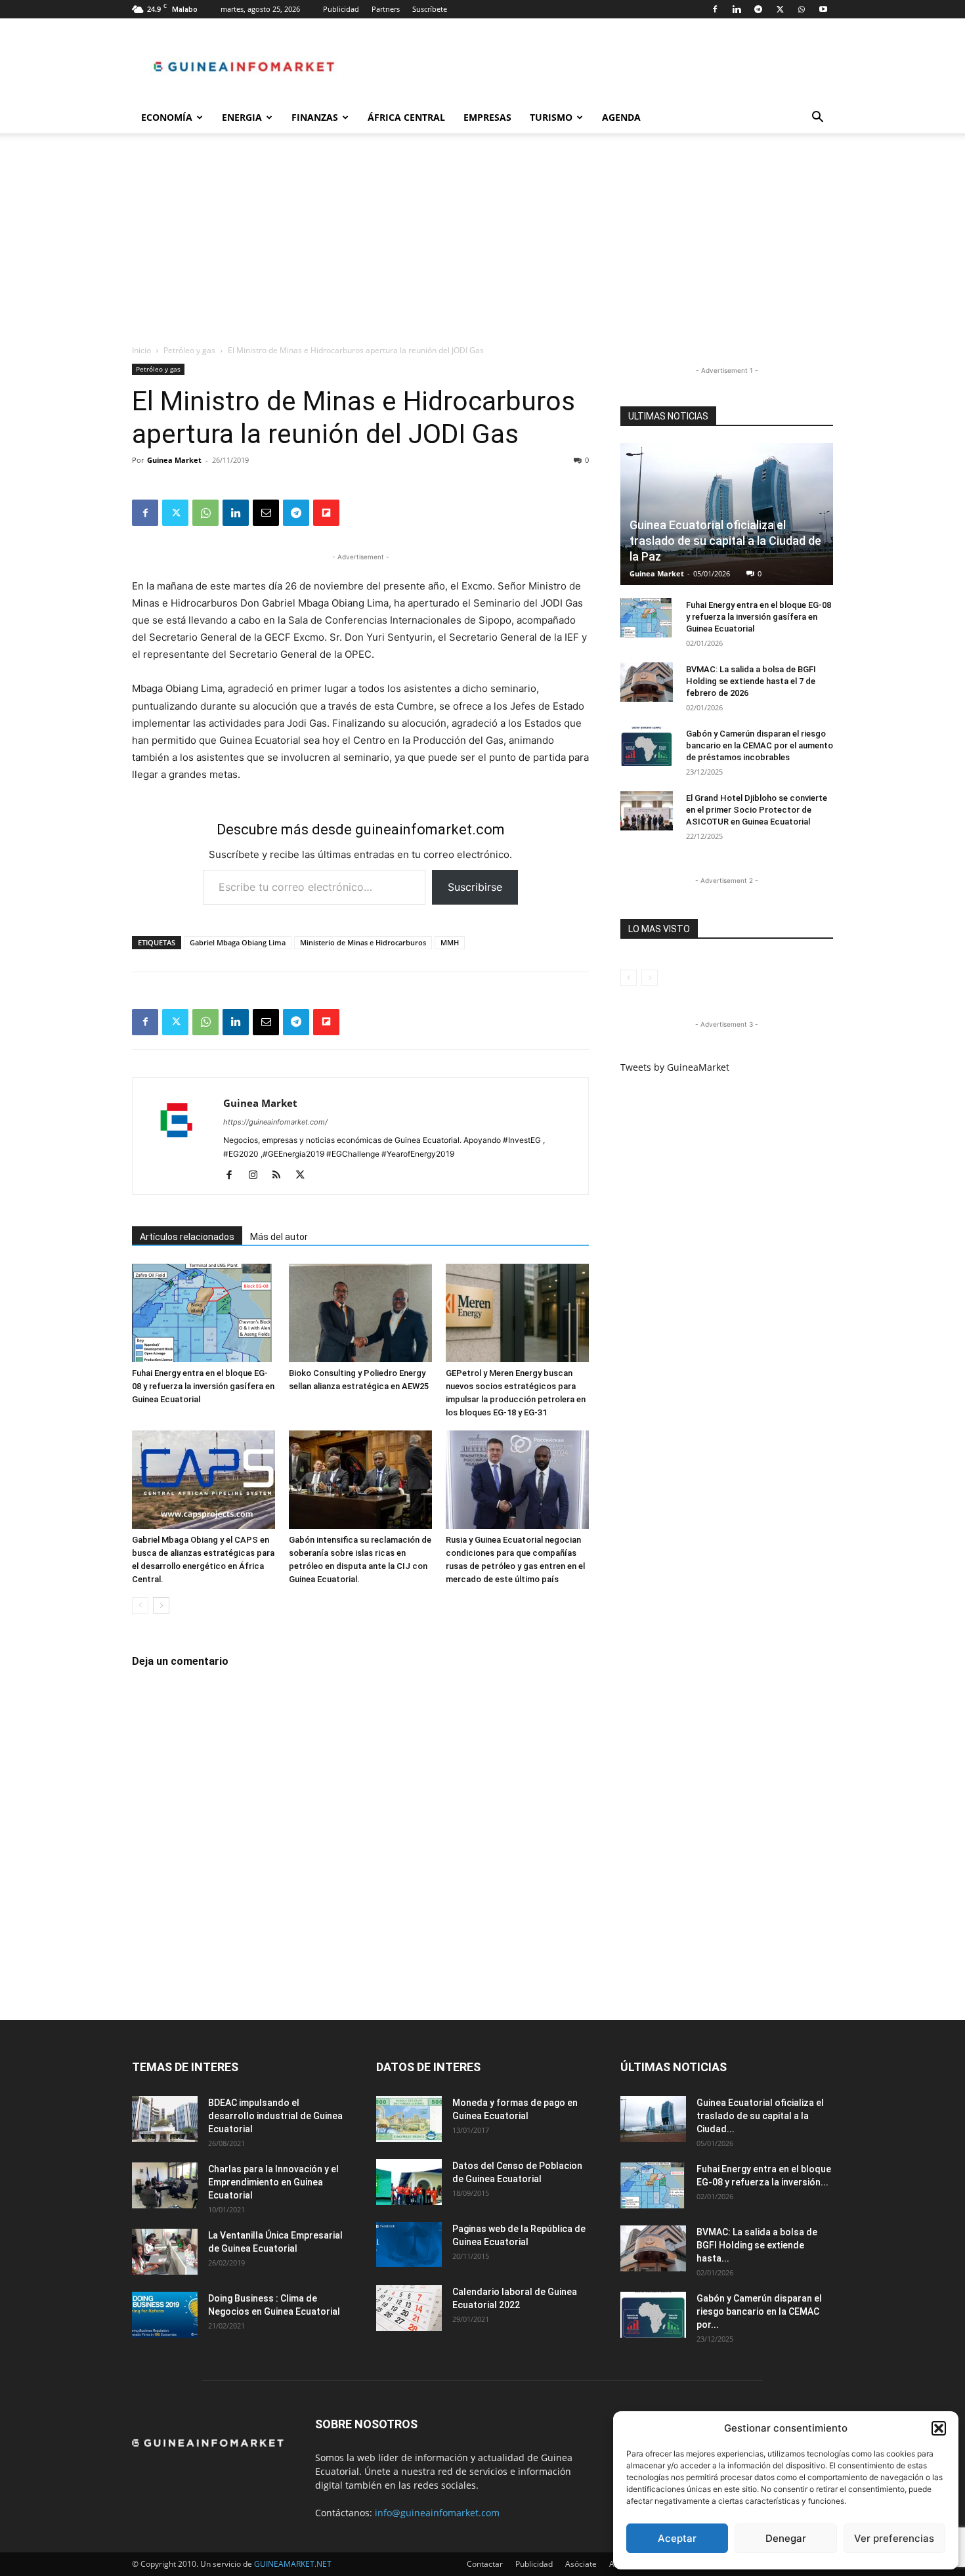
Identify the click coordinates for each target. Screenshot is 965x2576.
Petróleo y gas (189, 350)
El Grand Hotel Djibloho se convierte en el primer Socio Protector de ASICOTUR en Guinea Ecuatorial (757, 810)
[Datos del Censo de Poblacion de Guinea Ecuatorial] (409, 2182)
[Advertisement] (482, 246)
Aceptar (677, 2538)
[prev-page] (140, 1605)
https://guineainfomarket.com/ (275, 1122)
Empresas (487, 117)
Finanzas (315, 117)
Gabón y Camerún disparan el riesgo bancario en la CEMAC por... (759, 2311)
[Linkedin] (737, 9)
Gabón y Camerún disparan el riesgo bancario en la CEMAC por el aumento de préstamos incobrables (760, 745)
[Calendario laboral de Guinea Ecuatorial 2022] (409, 2308)
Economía (167, 117)
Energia (242, 117)
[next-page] (161, 1605)
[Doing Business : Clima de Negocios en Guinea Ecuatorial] (165, 2315)
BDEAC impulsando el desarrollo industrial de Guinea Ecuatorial (275, 2116)
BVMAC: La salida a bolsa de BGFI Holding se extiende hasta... (757, 2245)
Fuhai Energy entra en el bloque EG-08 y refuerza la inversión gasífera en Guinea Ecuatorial (203, 1386)
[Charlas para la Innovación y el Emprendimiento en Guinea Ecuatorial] (165, 2185)
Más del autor (279, 1237)
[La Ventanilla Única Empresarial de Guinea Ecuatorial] (165, 2252)
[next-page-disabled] (650, 978)
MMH (450, 942)
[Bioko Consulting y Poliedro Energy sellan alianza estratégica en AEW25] (360, 1313)
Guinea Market (174, 460)
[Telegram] (758, 9)
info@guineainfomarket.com (437, 2513)
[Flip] (326, 513)
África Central (406, 117)
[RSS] (281, 1176)
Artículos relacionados (187, 1237)
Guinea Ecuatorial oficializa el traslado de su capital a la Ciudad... (760, 2116)
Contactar (485, 2564)
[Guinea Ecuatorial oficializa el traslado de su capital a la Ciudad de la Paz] (727, 514)
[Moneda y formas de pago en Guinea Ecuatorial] (409, 2119)
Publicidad (341, 9)
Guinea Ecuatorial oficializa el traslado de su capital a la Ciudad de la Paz (725, 541)
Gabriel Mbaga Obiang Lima (238, 942)
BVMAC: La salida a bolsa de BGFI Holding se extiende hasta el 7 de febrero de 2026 (751, 681)
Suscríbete (430, 9)
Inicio (141, 350)
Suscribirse (475, 887)
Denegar (786, 2538)
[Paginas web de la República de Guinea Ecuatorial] (409, 2245)
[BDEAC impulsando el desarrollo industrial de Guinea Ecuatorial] (165, 2119)
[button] (939, 2428)
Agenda (621, 117)
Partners (386, 9)
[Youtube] (823, 9)
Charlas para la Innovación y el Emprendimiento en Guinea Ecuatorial (273, 2182)
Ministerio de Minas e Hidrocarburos (363, 942)
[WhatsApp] (802, 9)
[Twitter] (780, 9)
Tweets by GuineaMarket (675, 1067)
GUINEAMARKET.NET (293, 2564)
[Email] (266, 513)
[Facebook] (715, 9)
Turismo (551, 117)
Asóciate (581, 2564)
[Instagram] (258, 1176)
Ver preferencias (894, 2538)
